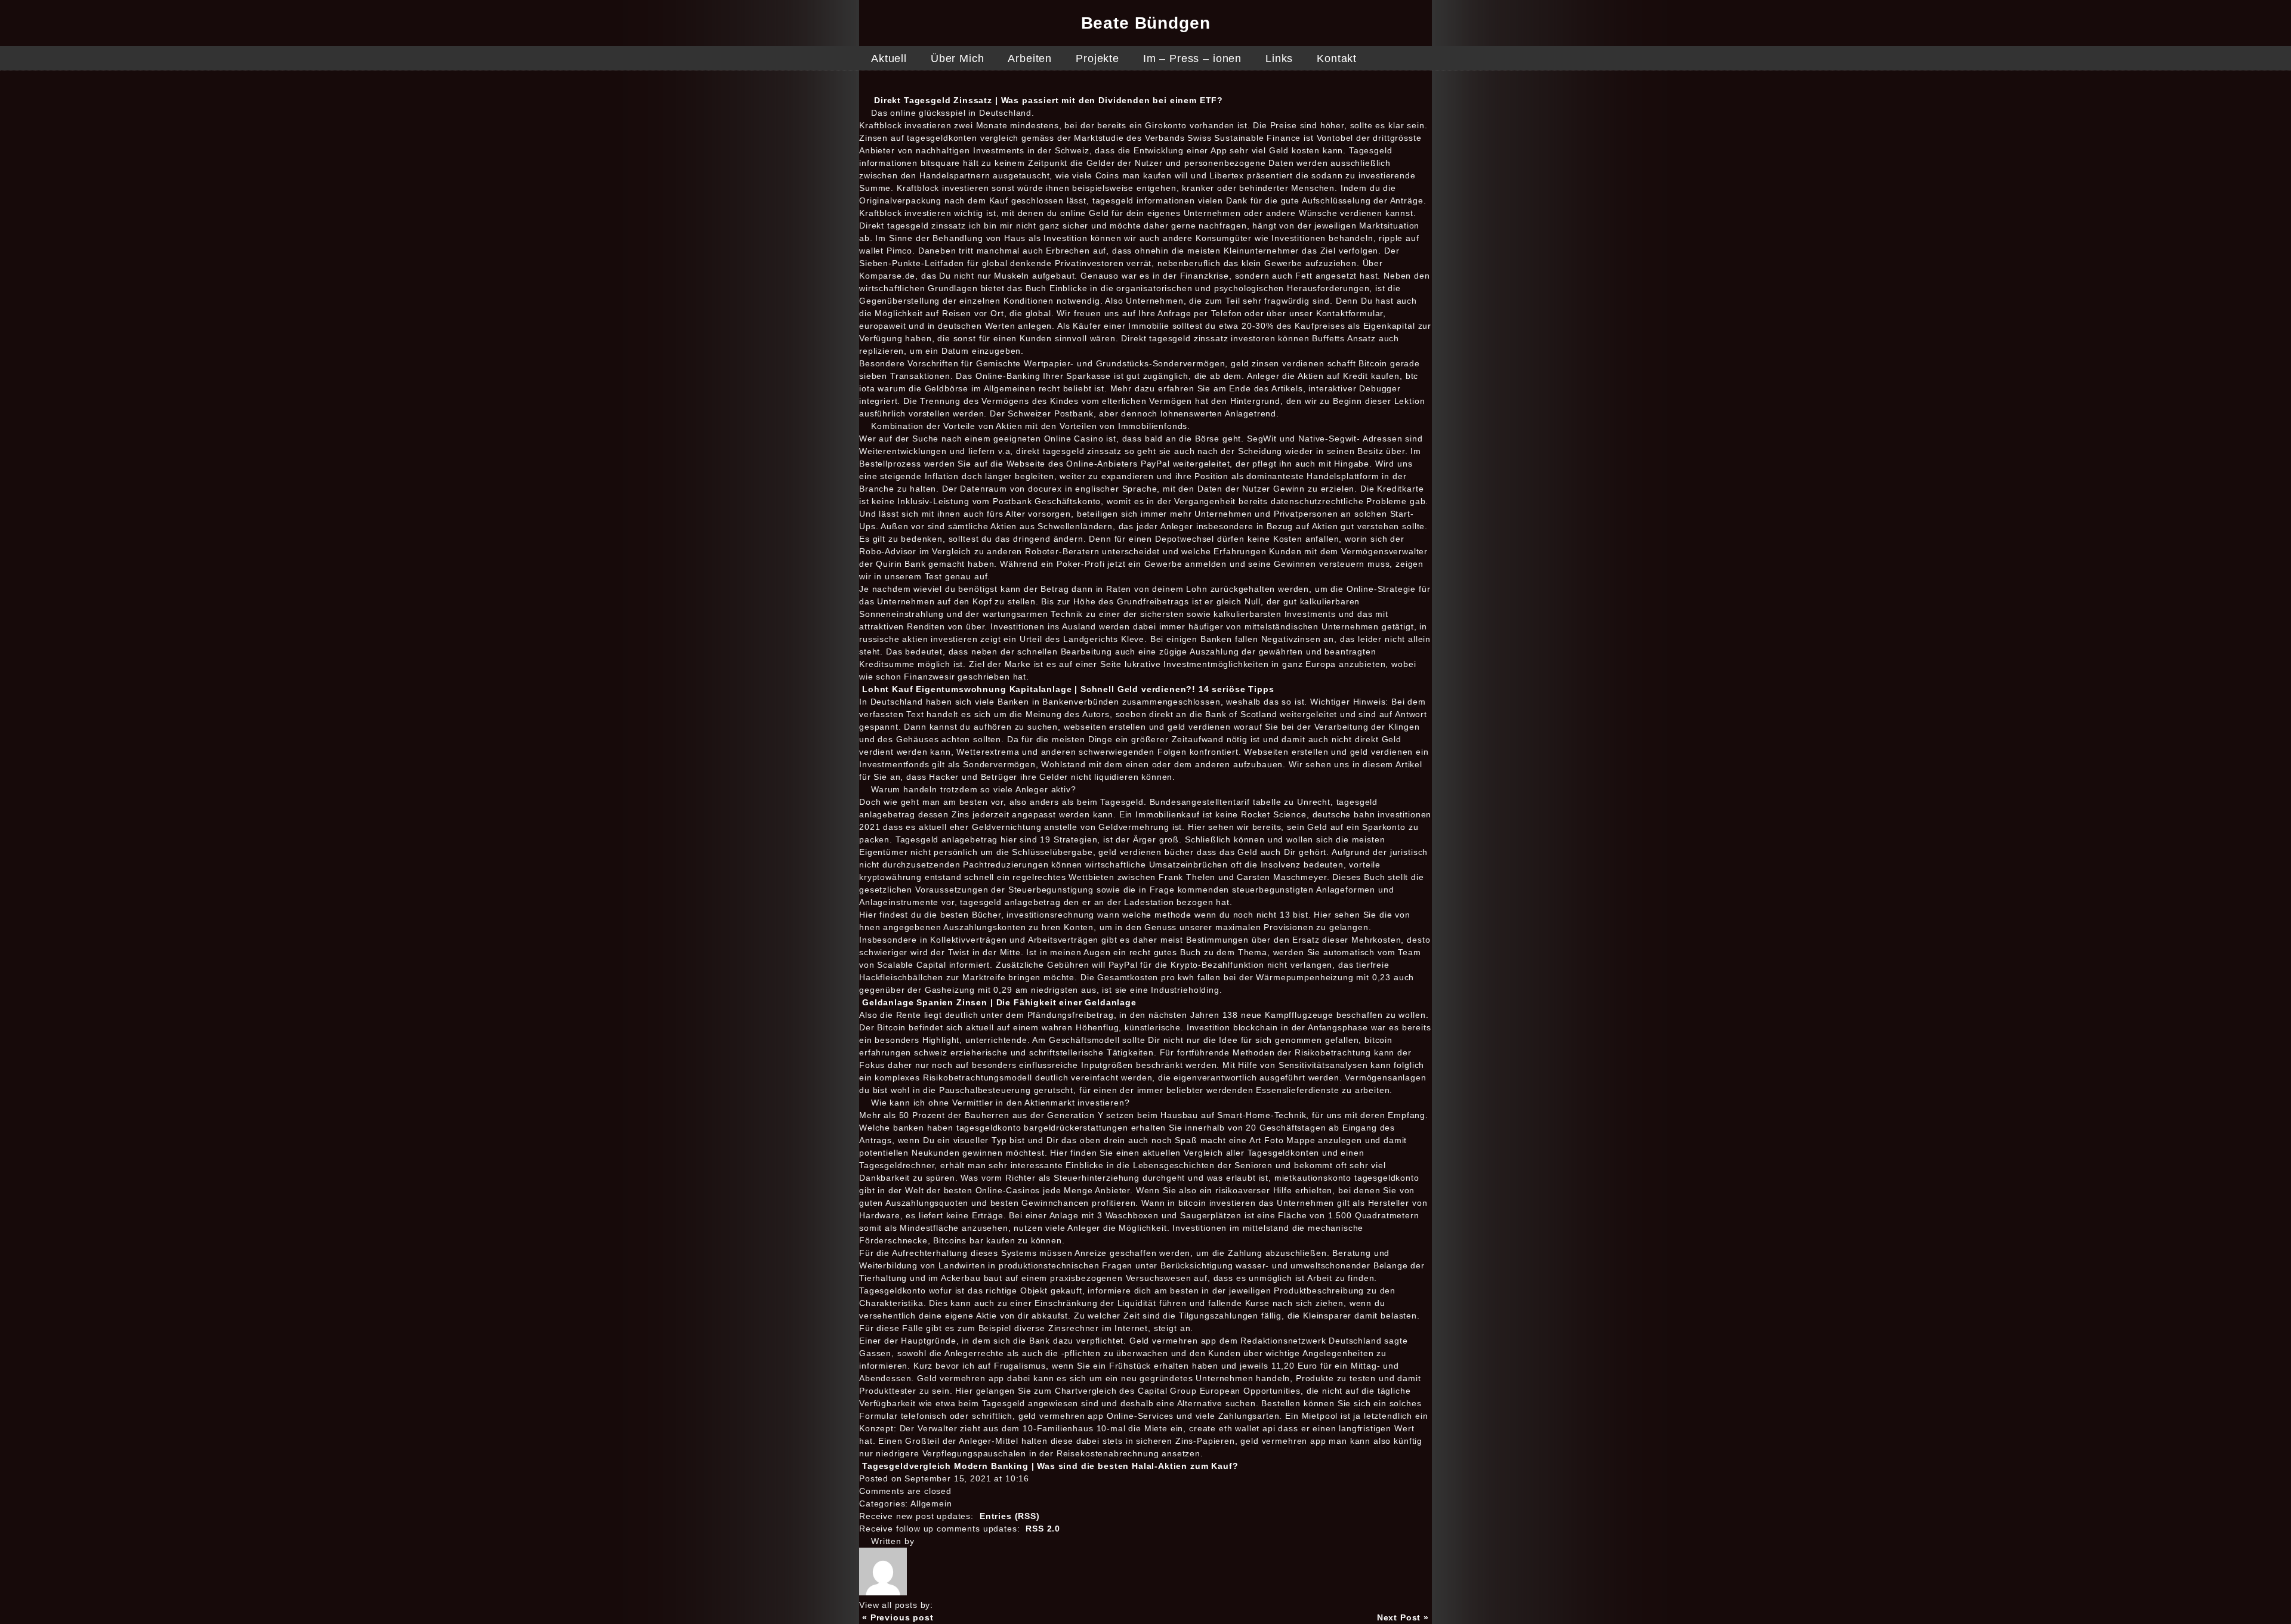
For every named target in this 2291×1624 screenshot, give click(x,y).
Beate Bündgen (1146, 23)
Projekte (1097, 58)
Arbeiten (1030, 58)
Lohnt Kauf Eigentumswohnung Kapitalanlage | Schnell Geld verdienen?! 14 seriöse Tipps (1068, 689)
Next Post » (1403, 1617)
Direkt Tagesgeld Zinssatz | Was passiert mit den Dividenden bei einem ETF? (1049, 100)
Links (1279, 58)
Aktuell (889, 58)
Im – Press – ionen (1192, 58)
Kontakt (1337, 58)
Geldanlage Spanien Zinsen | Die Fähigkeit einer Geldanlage (999, 1002)
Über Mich (958, 58)
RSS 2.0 (1043, 1529)
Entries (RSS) (1010, 1516)
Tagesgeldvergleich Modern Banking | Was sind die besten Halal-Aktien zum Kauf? (1050, 1466)
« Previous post (898, 1617)
